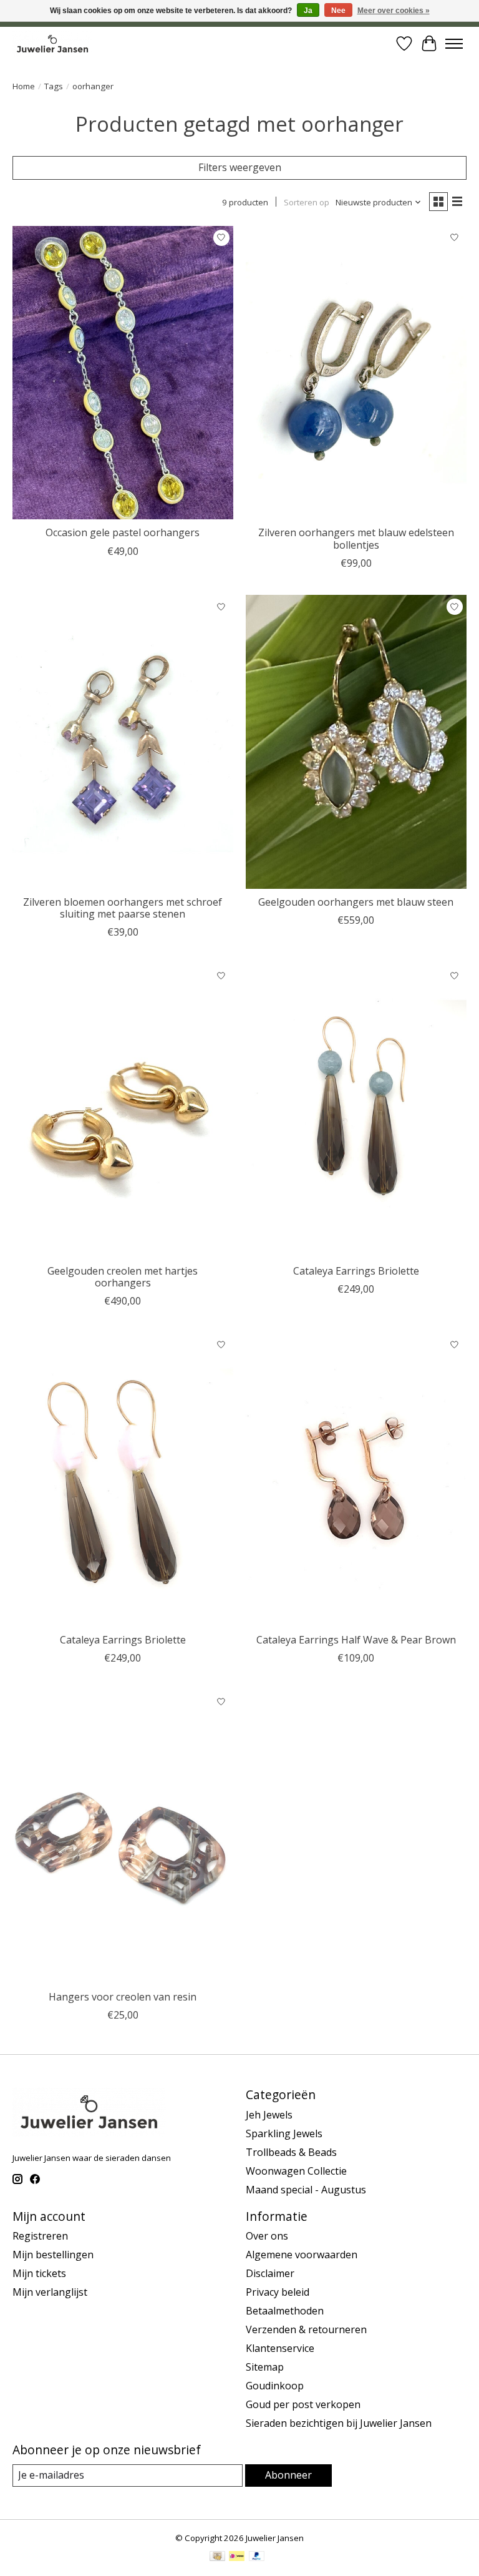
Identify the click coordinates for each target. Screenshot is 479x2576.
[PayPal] (257, 2557)
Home (24, 86)
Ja (308, 11)
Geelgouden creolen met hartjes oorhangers (123, 1277)
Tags (54, 86)
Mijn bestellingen (53, 2255)
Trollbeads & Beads (291, 2152)
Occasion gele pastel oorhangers (123, 532)
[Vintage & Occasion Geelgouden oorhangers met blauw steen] (356, 742)
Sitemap (265, 2367)
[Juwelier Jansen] (52, 43)
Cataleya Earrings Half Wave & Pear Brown (356, 1640)
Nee (338, 11)
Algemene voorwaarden (302, 2255)
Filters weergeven (240, 167)
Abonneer (288, 2475)
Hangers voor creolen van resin (123, 1997)
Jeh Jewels (269, 2115)
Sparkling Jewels (284, 2133)
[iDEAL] (237, 2557)
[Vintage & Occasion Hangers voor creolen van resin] (123, 1837)
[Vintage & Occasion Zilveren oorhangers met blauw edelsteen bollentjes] (356, 373)
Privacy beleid (278, 2292)
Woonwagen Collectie (296, 2171)
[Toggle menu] (454, 44)
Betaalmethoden (285, 2311)
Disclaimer (270, 2273)
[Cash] (217, 2557)
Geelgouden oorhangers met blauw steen (356, 902)
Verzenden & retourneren (306, 2329)
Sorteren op (307, 202)
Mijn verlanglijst (50, 2292)
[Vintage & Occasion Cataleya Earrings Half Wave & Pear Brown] (356, 1480)
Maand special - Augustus (306, 2190)
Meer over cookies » (394, 11)
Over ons (267, 2236)
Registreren (40, 2236)
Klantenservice (280, 2348)
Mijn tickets (39, 2273)
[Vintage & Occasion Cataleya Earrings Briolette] (356, 1111)
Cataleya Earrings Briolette (356, 1271)
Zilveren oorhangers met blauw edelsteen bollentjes (356, 538)
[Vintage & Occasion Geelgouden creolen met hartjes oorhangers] (123, 1111)
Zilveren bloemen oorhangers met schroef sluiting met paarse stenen (123, 908)
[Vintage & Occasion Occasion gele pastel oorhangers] (123, 373)
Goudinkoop (275, 2386)
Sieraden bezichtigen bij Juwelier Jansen (339, 2423)
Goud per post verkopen (303, 2404)
